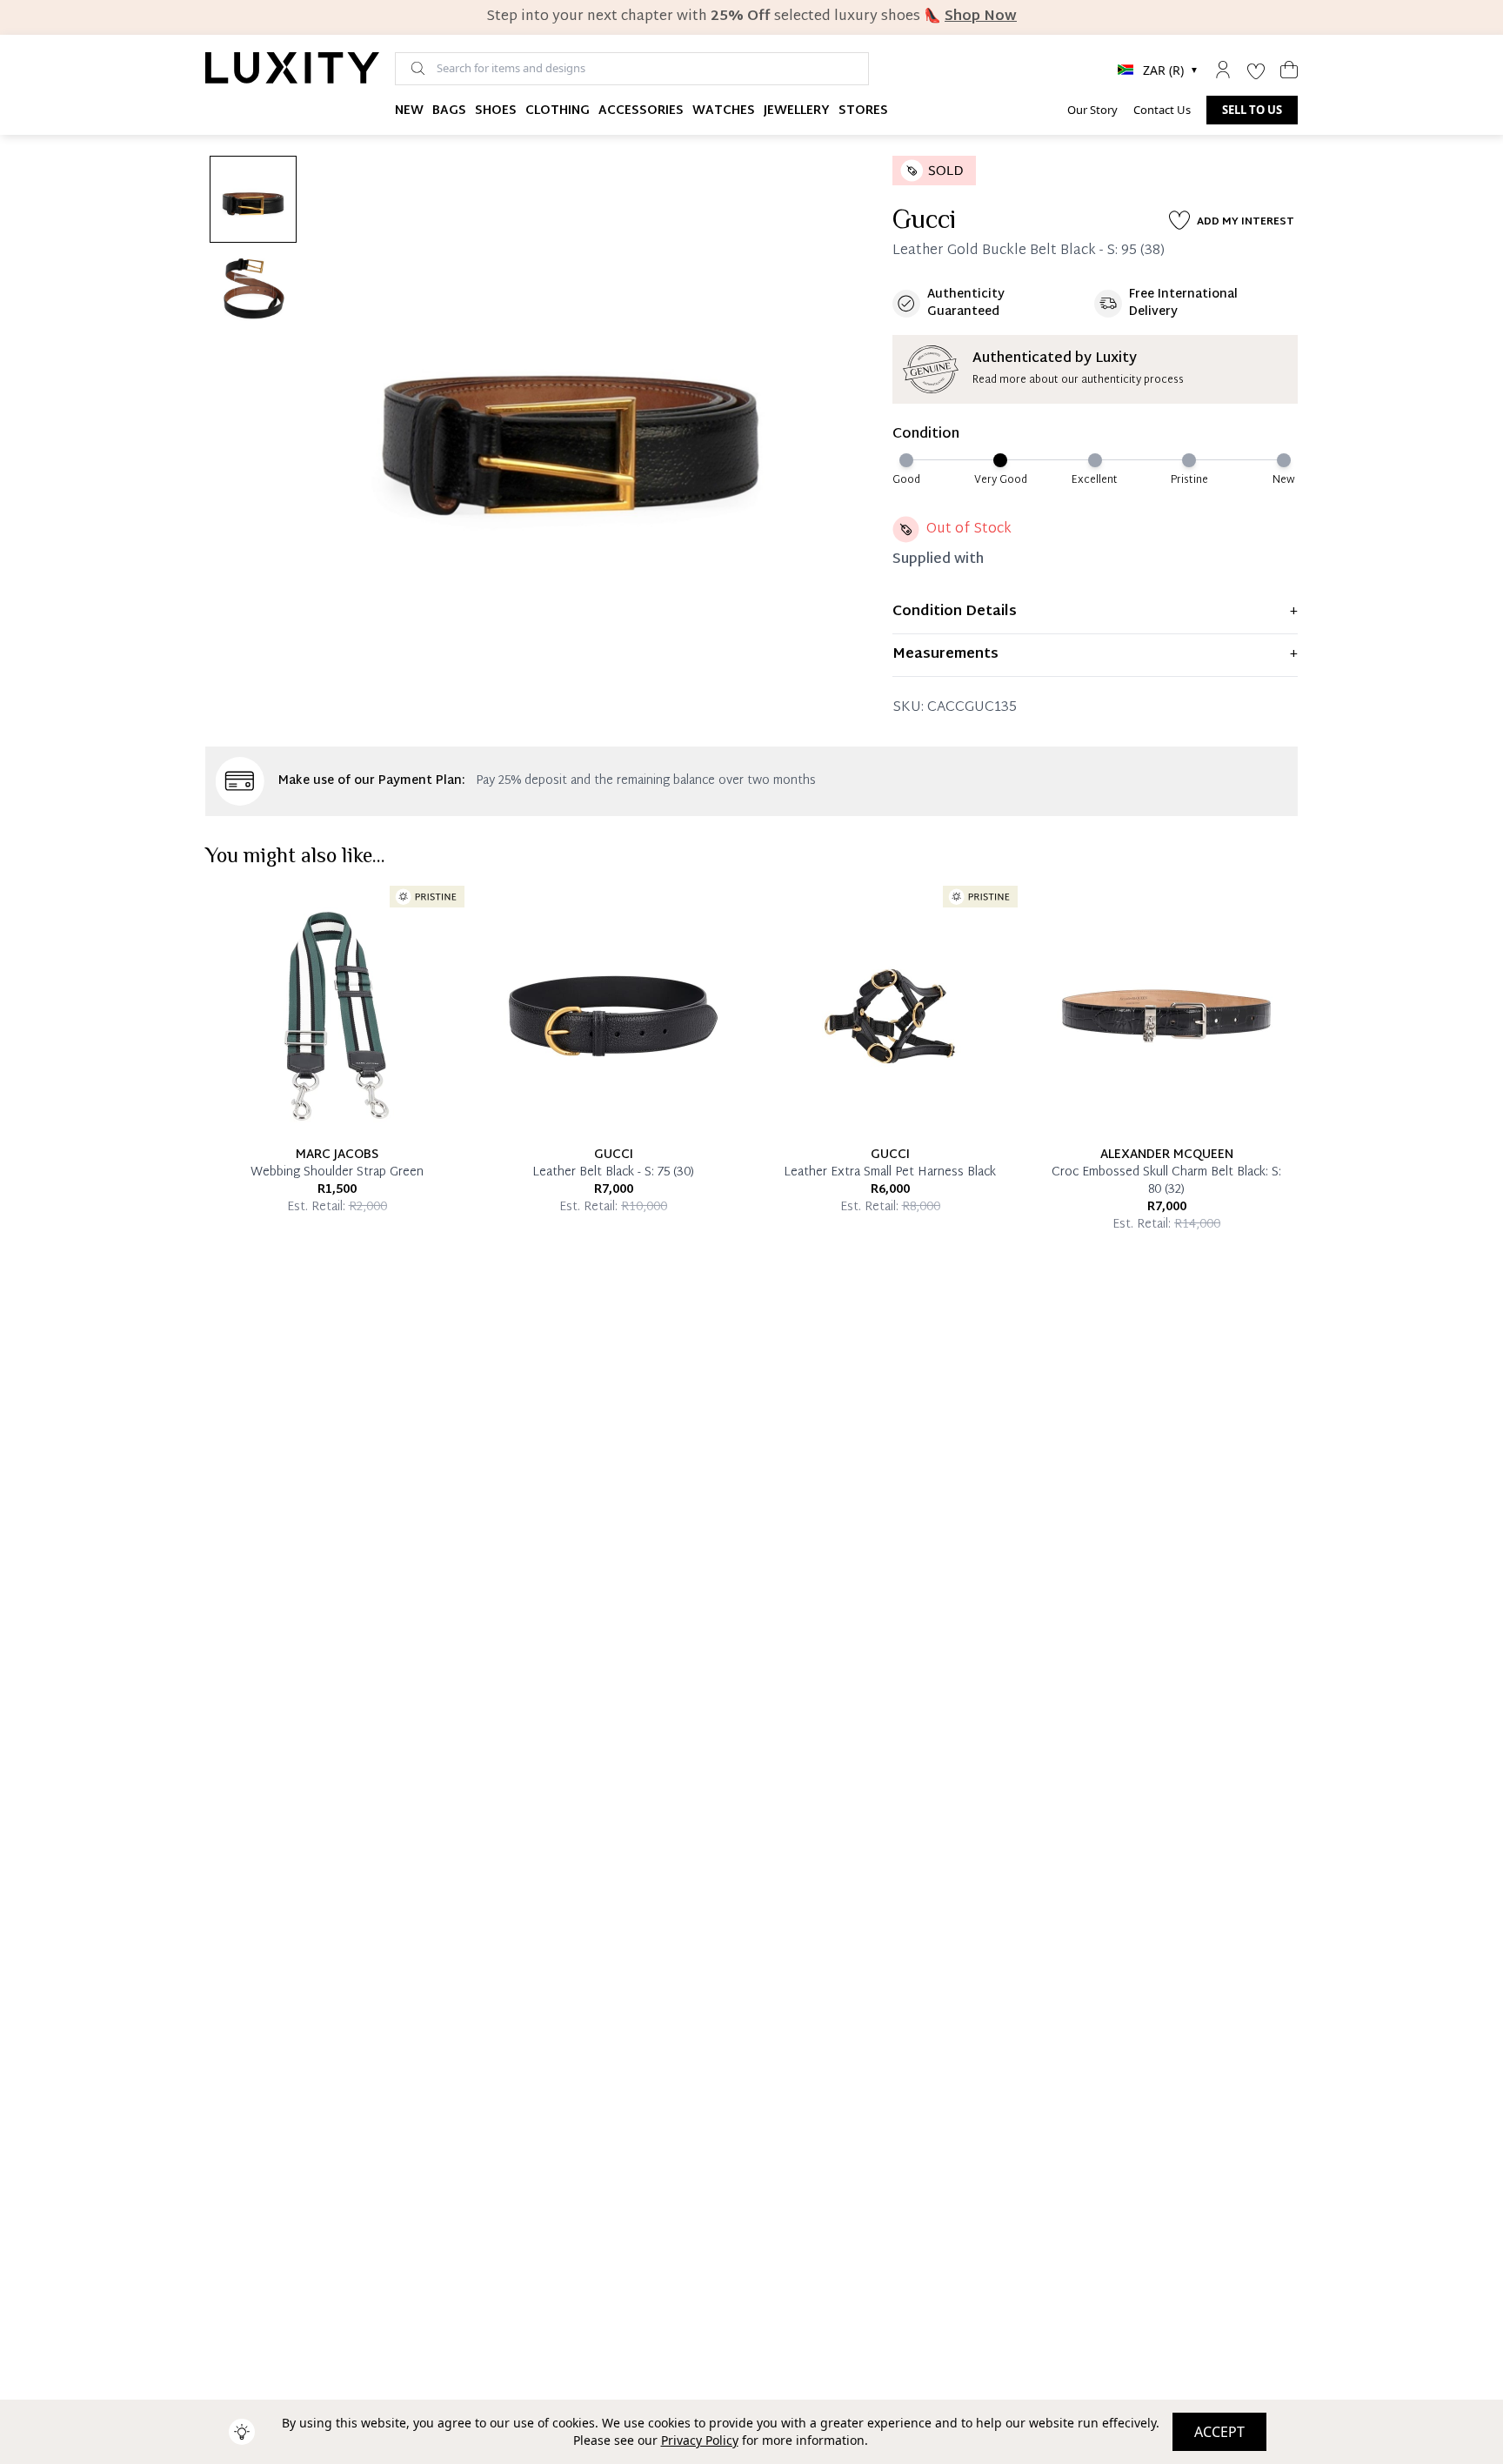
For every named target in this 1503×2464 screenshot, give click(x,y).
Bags (449, 111)
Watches (724, 111)
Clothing (558, 111)
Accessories (641, 111)
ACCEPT (1219, 2432)
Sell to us (1252, 110)
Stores (863, 111)
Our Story (1092, 110)
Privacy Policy (700, 2440)
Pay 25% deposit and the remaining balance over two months (646, 781)
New (409, 111)
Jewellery (797, 111)
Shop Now (981, 17)
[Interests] (1256, 70)
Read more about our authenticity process (1078, 380)
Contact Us (1162, 110)
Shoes (496, 111)
